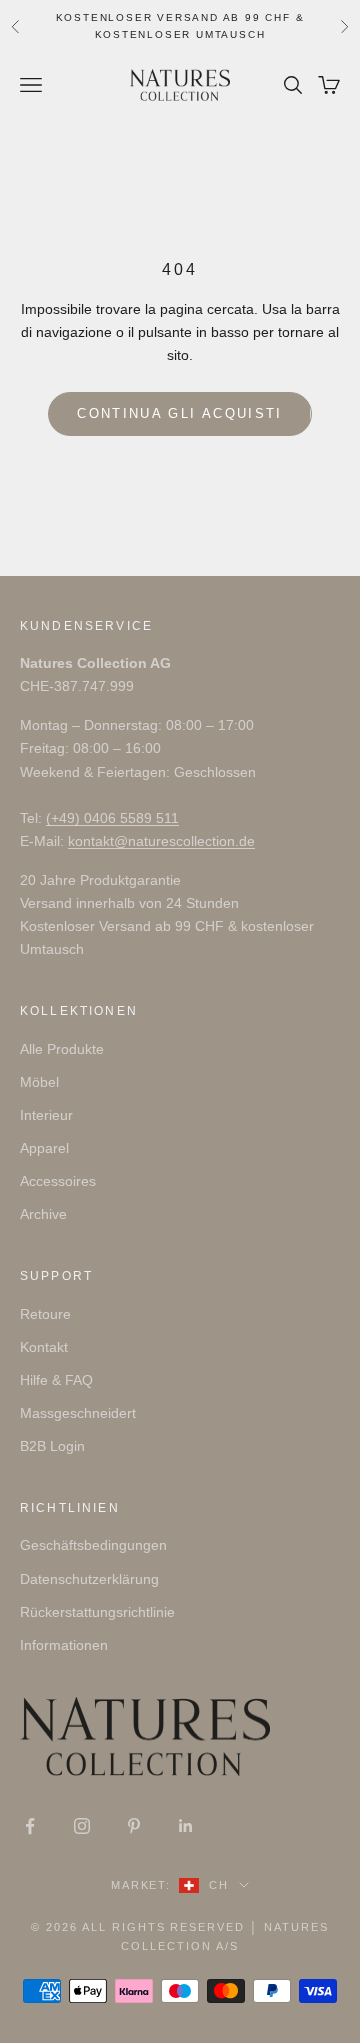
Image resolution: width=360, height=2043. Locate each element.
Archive (43, 1214)
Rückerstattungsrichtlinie (97, 1612)
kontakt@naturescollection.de (161, 841)
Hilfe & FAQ (56, 1380)
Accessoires (58, 1181)
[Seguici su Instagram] (82, 1826)
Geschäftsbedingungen (93, 1545)
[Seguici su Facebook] (30, 1826)
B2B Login (52, 1446)
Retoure (45, 1314)
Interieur (46, 1115)
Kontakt (44, 1347)
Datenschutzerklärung (89, 1579)
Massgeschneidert (78, 1413)
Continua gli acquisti (179, 413)
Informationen (64, 1645)
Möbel (39, 1082)
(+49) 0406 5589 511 (112, 818)
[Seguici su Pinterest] (134, 1826)
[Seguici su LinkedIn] (186, 1826)
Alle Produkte (62, 1049)
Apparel (44, 1148)
